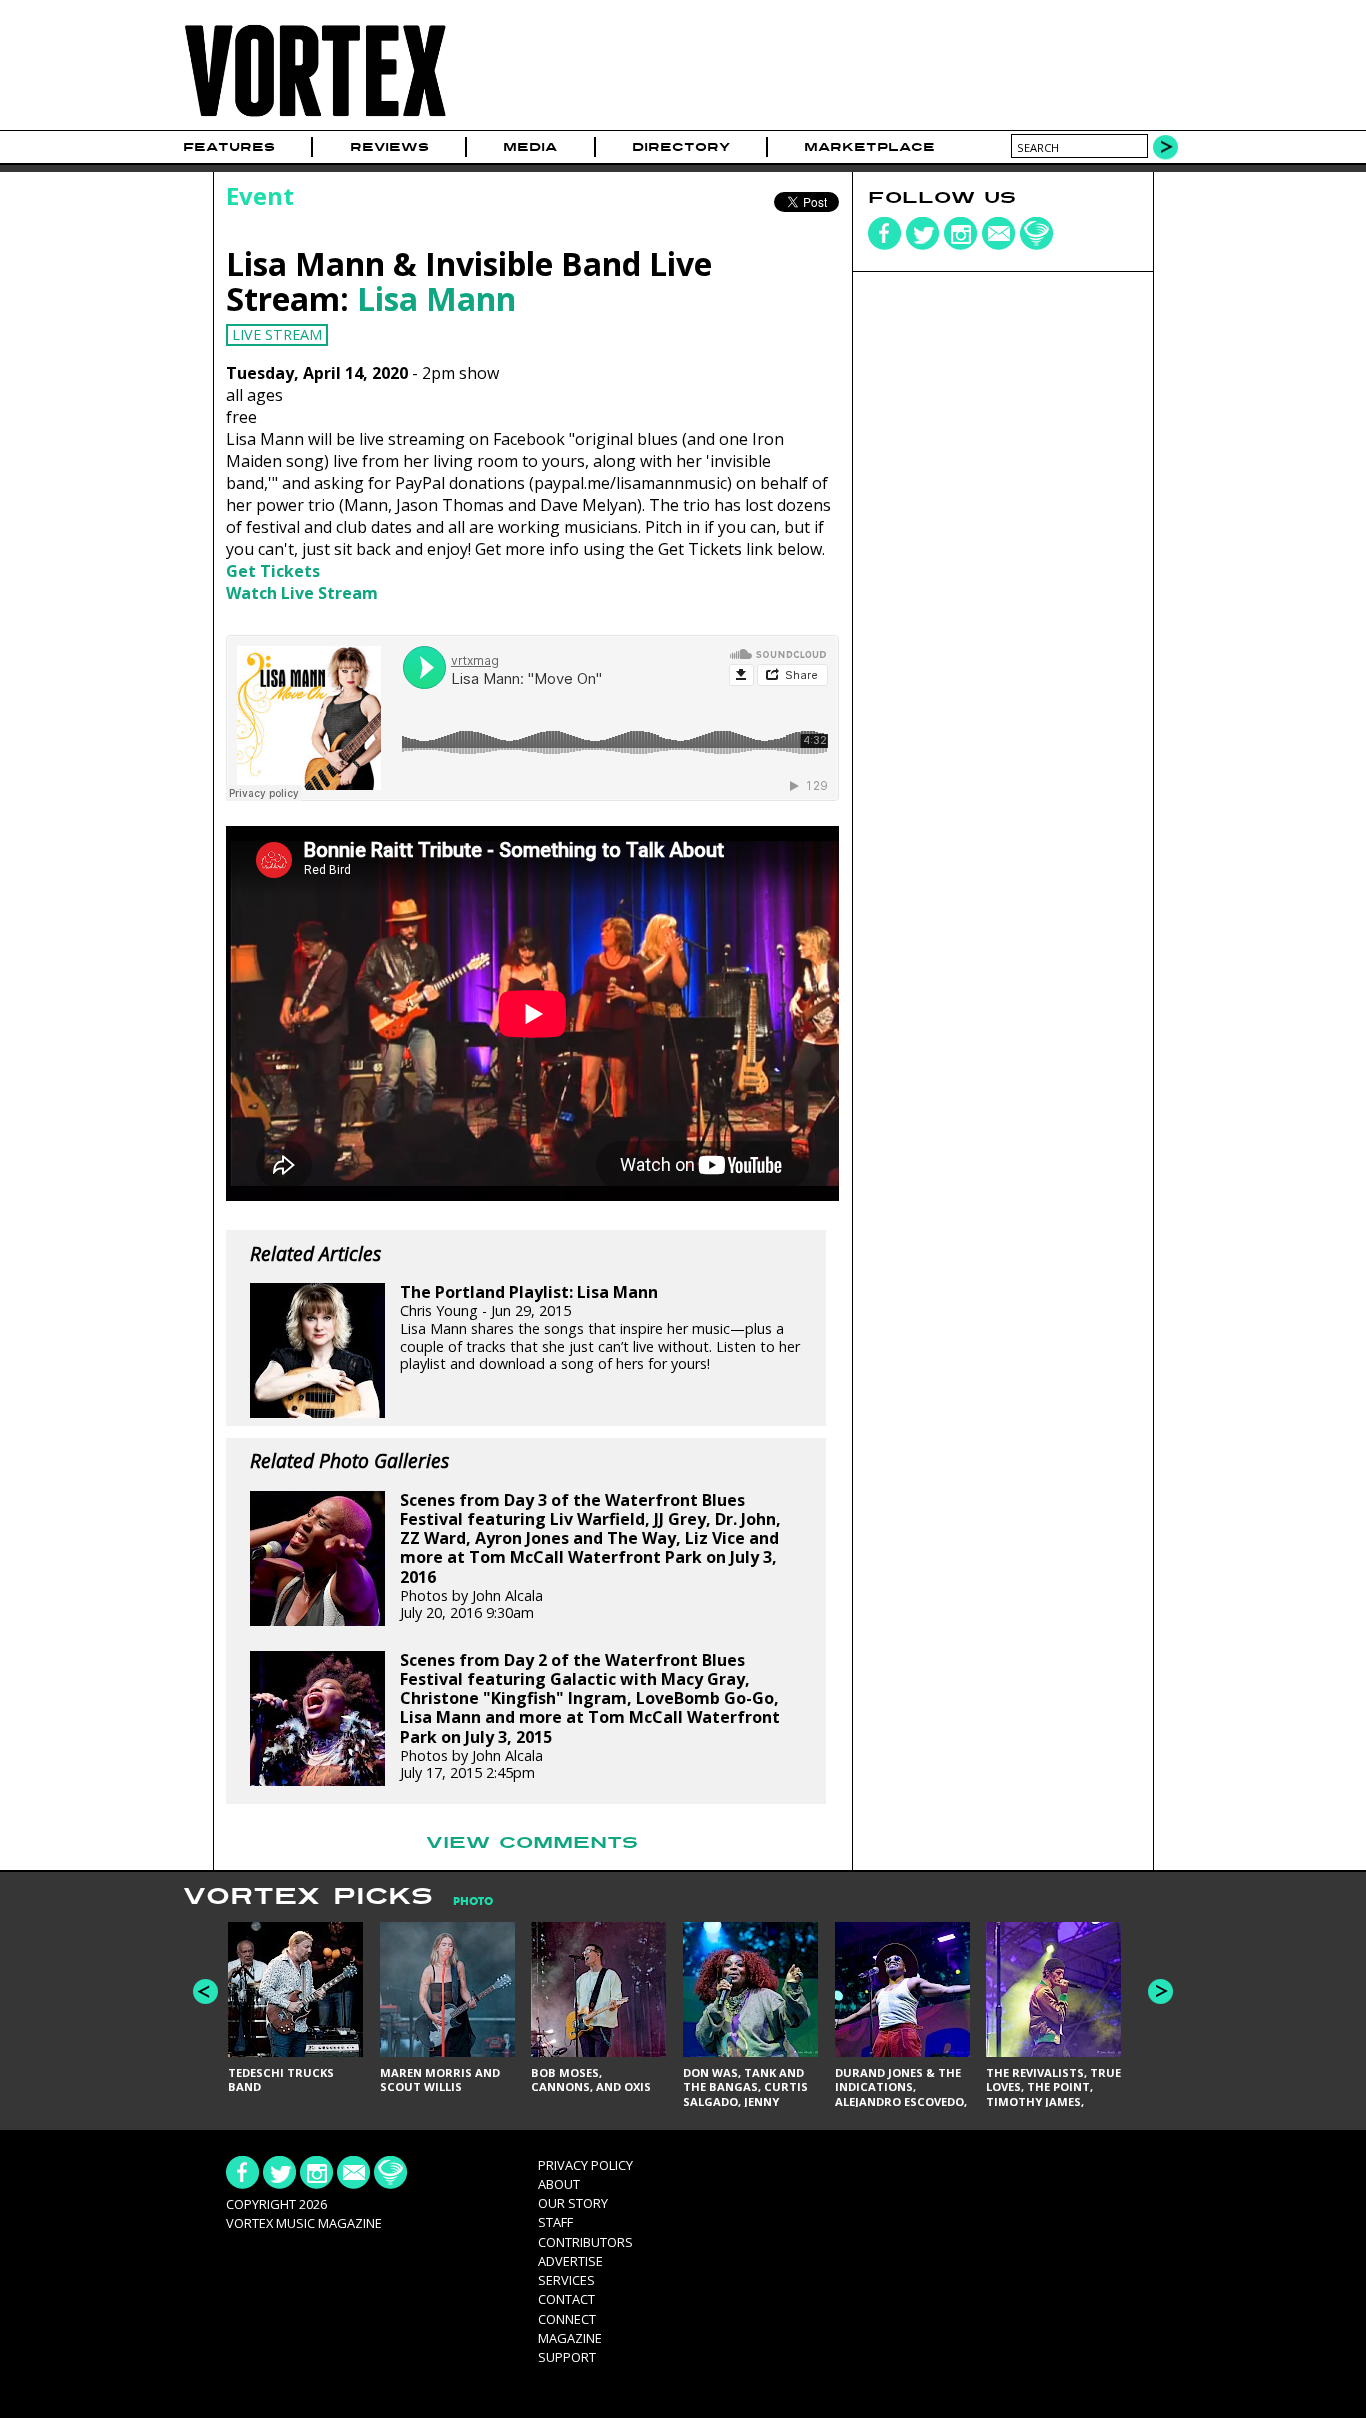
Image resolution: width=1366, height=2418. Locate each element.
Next (1160, 1991)
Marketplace (869, 147)
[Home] (315, 117)
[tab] (463, 1901)
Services (566, 2280)
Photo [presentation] (473, 1901)
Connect (567, 2319)
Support (567, 2357)
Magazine (570, 2338)
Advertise (570, 2261)
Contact (566, 2299)
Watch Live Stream (302, 593)
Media (530, 147)
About (559, 2184)
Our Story (573, 2203)
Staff (555, 2222)
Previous (205, 1991)
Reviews (389, 147)
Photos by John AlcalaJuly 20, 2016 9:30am (590, 1557)
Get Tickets (273, 571)
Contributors (585, 2242)
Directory (681, 147)
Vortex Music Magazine (304, 2223)
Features (229, 147)
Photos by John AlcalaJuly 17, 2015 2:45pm (590, 1717)
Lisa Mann (436, 298)
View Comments (532, 1843)
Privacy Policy (585, 2165)
